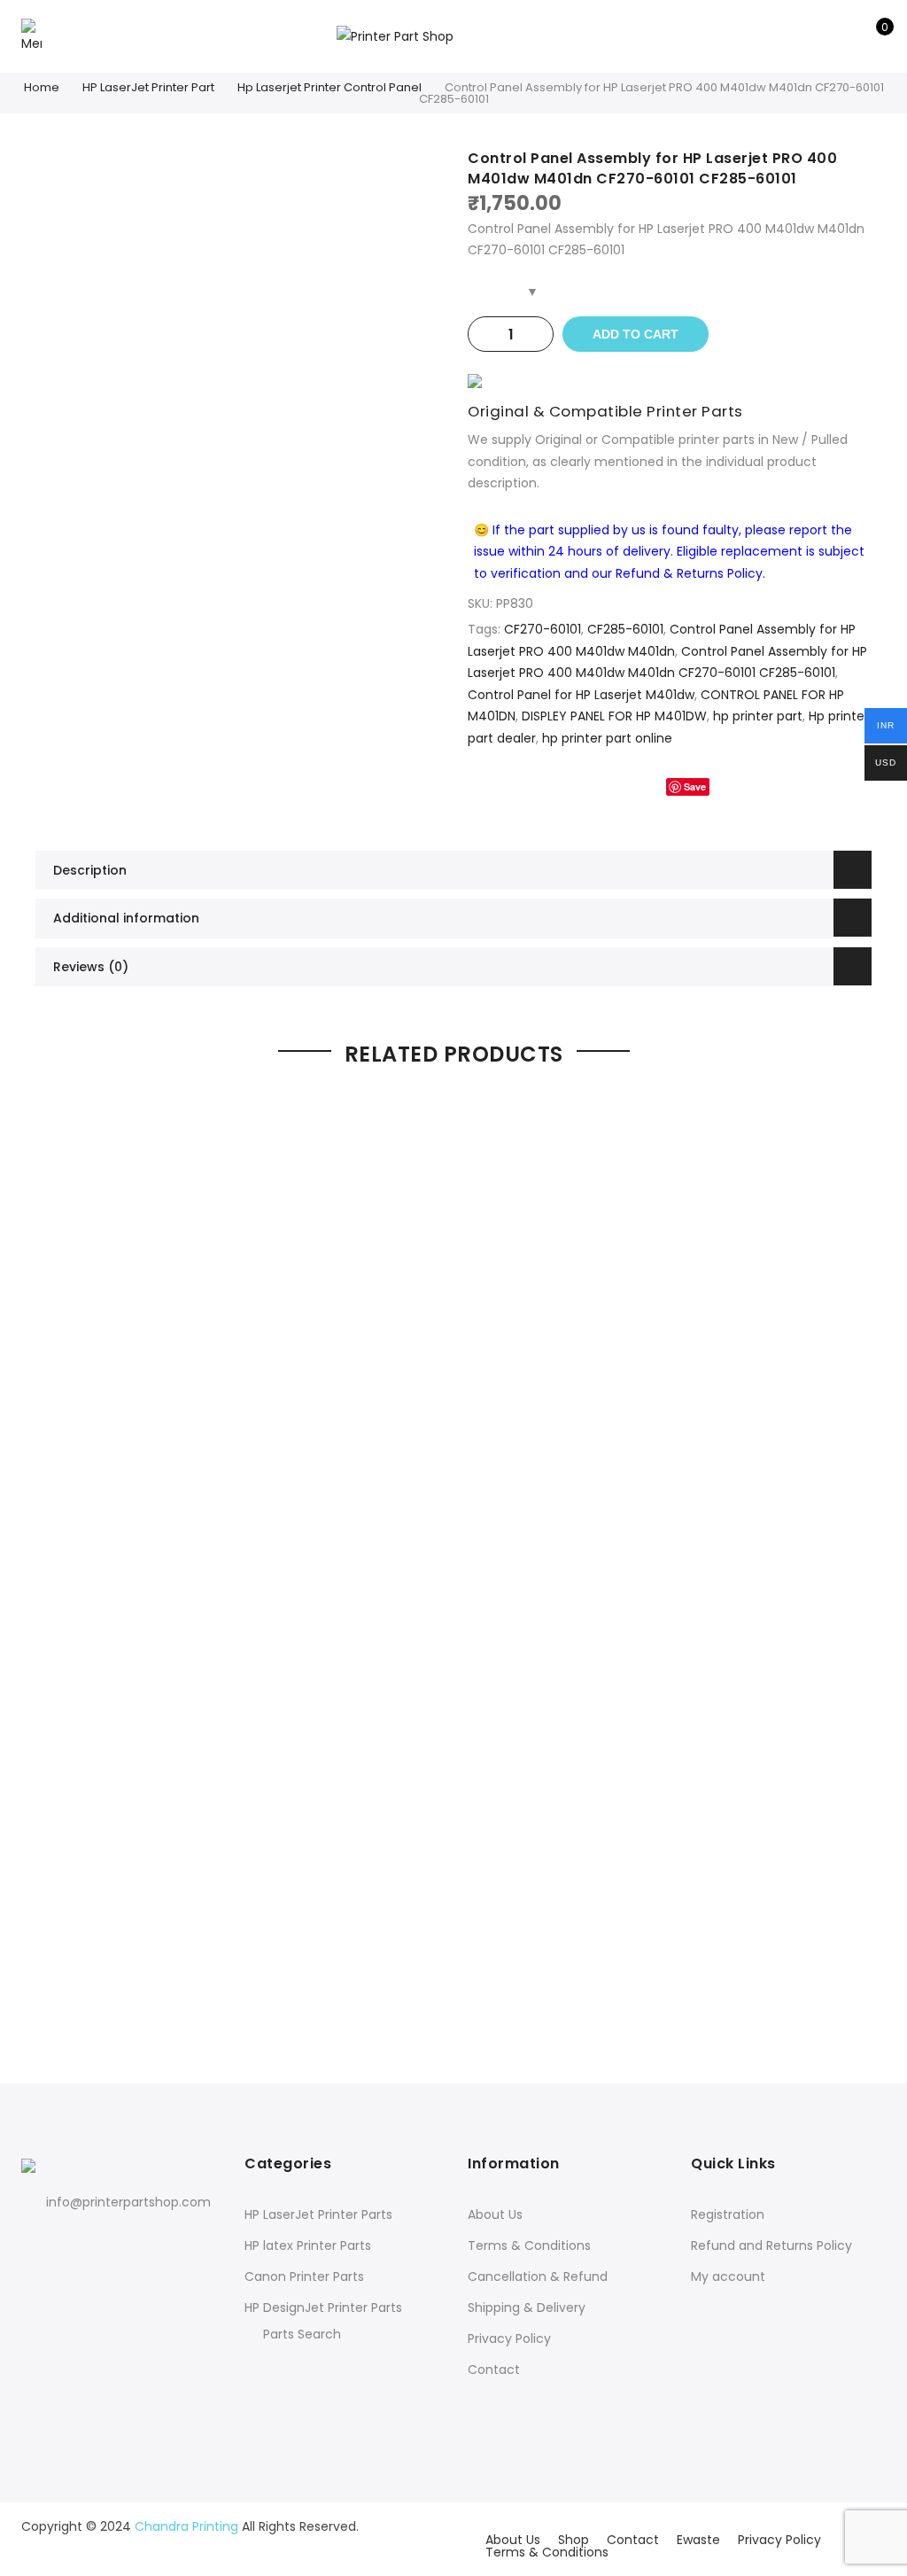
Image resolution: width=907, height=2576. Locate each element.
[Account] (845, 36)
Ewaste (698, 2540)
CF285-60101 (625, 629)
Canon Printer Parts (304, 2276)
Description (90, 870)
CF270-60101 (543, 629)
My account (728, 2276)
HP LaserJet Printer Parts (318, 2214)
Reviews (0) (91, 967)
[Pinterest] (110, 2241)
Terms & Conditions (529, 2245)
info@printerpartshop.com (128, 2202)
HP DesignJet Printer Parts (323, 2308)
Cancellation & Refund (538, 2276)
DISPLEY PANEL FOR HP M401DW (614, 716)
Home (42, 87)
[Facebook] (38, 2241)
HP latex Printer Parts (308, 2245)
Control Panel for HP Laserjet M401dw (581, 695)
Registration (728, 2214)
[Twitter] (74, 2241)
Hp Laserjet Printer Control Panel (329, 87)
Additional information (126, 918)
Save (695, 786)
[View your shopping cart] (872, 36)
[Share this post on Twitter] (638, 786)
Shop (574, 2540)
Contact (494, 2370)
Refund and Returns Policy (771, 2245)
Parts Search (302, 2334)
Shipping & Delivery (527, 2308)
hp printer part (758, 716)
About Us (495, 2214)
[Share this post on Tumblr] (738, 786)
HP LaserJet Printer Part (148, 87)
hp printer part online (607, 738)
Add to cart (636, 334)
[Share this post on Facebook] (602, 786)
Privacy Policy (509, 2339)
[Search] (817, 36)
